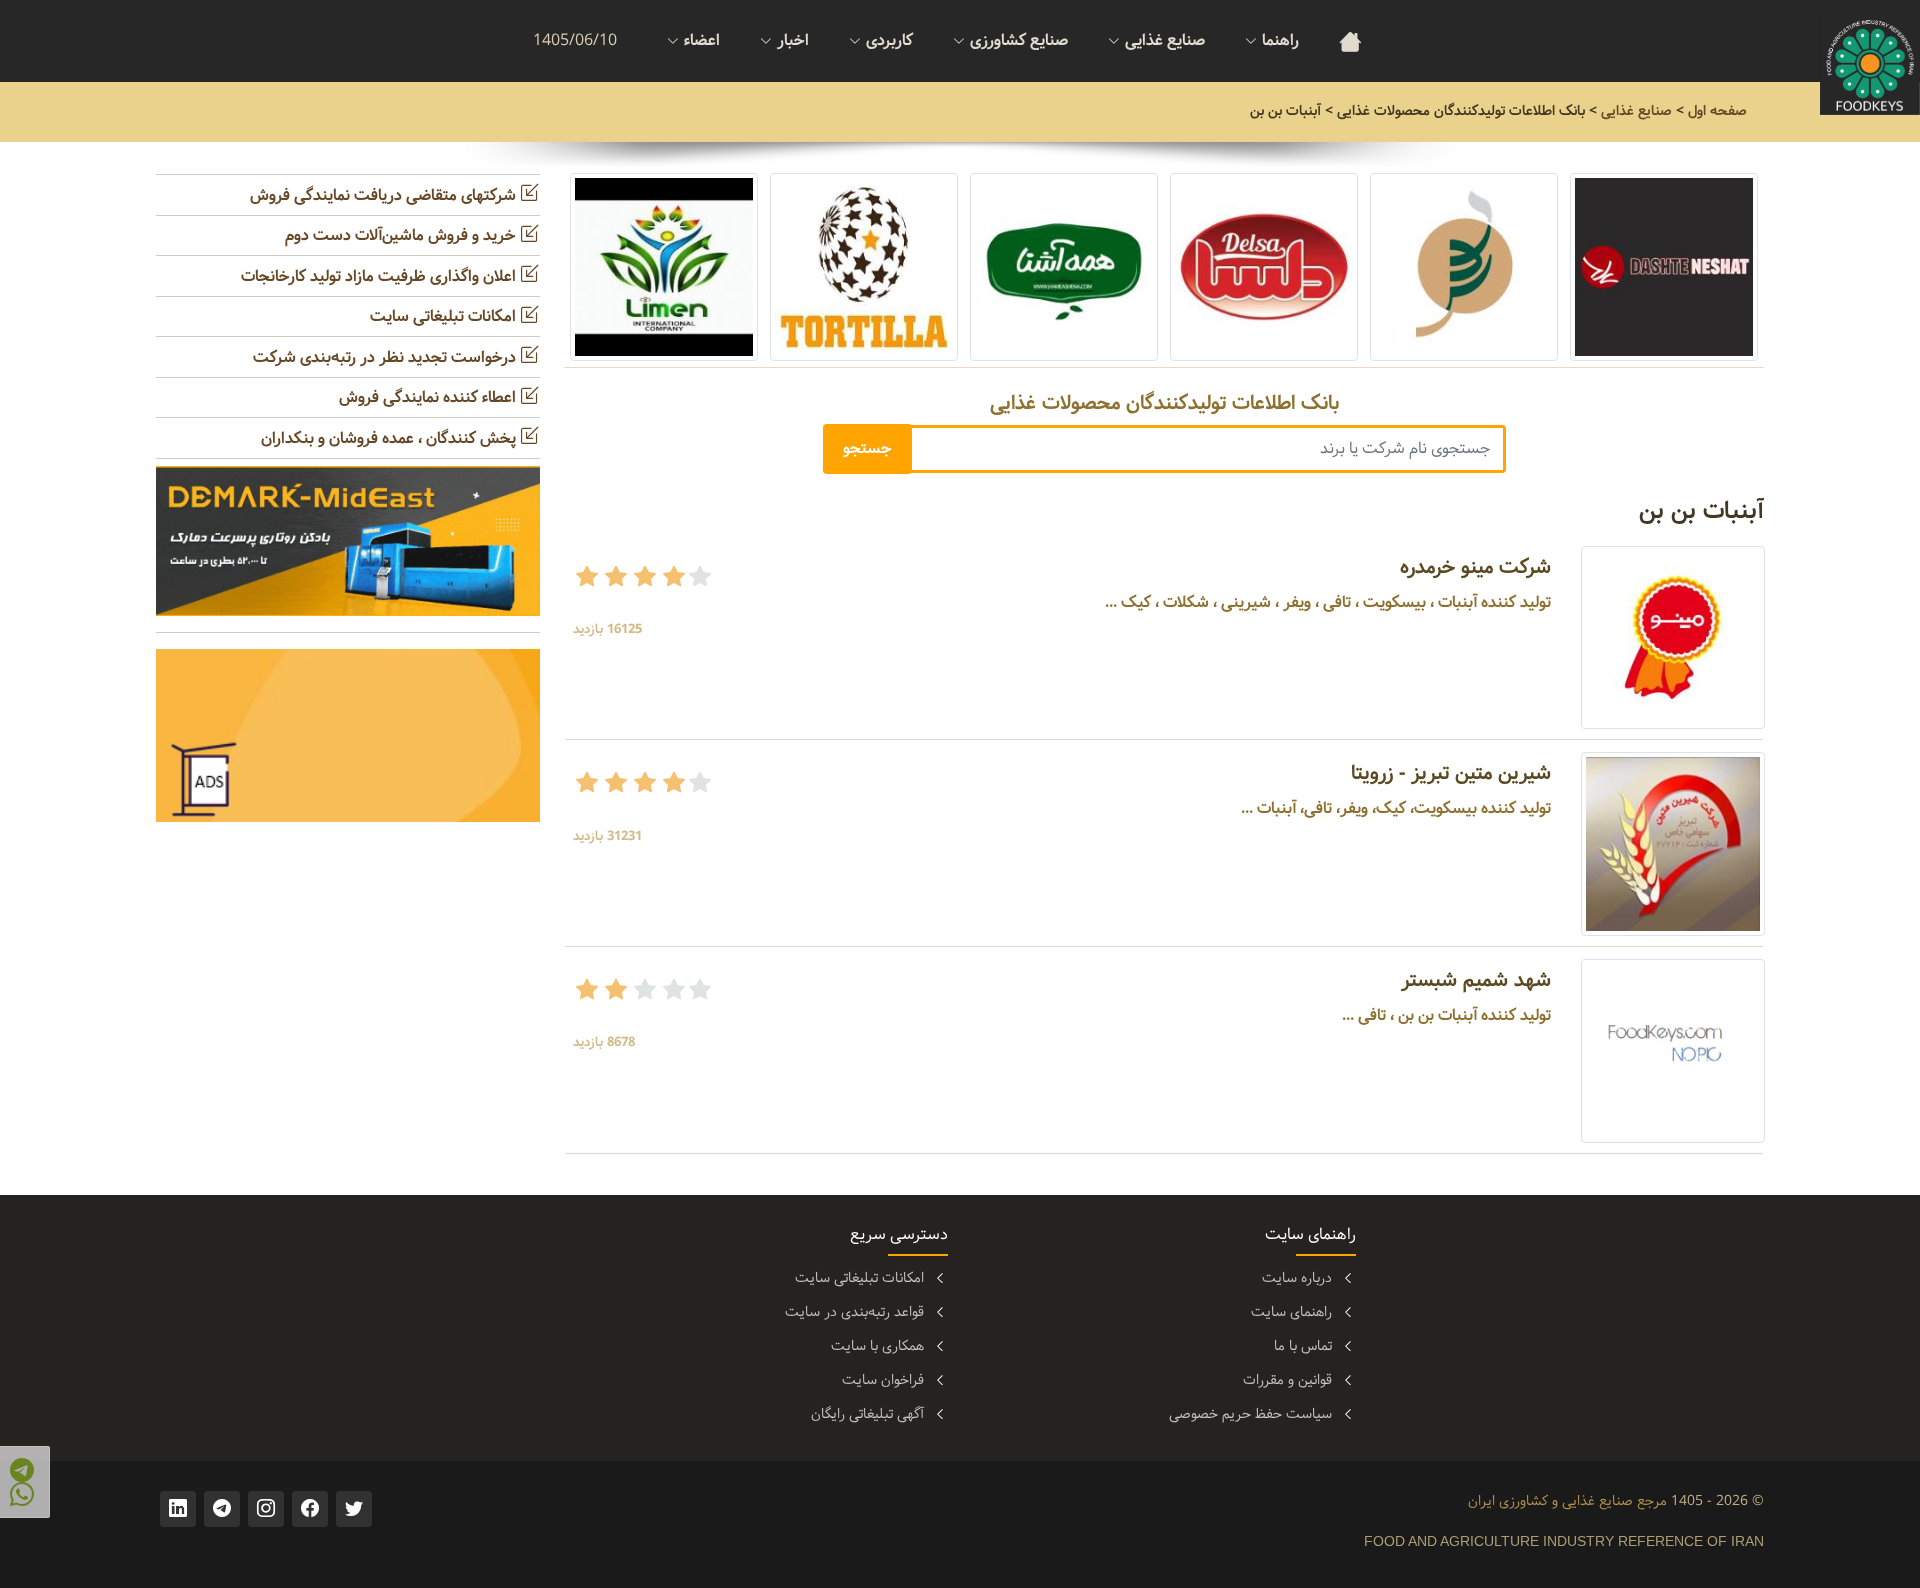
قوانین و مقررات (1287, 1380)
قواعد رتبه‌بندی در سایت (854, 1312)
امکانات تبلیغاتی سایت (445, 316)
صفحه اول (1717, 111)
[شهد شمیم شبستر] (1673, 1050)
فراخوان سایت (883, 1380)
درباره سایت (1297, 1278)
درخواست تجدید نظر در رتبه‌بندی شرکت (386, 357)
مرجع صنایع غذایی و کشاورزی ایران (1567, 1501)
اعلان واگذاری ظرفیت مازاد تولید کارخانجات (380, 276)
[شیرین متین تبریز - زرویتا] (1673, 844)
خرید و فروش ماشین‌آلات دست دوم (402, 235)
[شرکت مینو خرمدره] (1673, 637)
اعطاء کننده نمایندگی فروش (429, 397)
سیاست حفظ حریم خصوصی (1250, 1414)
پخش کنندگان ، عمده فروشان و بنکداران (390, 438)
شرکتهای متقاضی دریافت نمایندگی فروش (385, 195)
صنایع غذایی (1636, 111)
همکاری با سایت (877, 1346)
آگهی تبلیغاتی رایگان (867, 1414)
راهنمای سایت (1291, 1312)
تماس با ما (1303, 1346)
